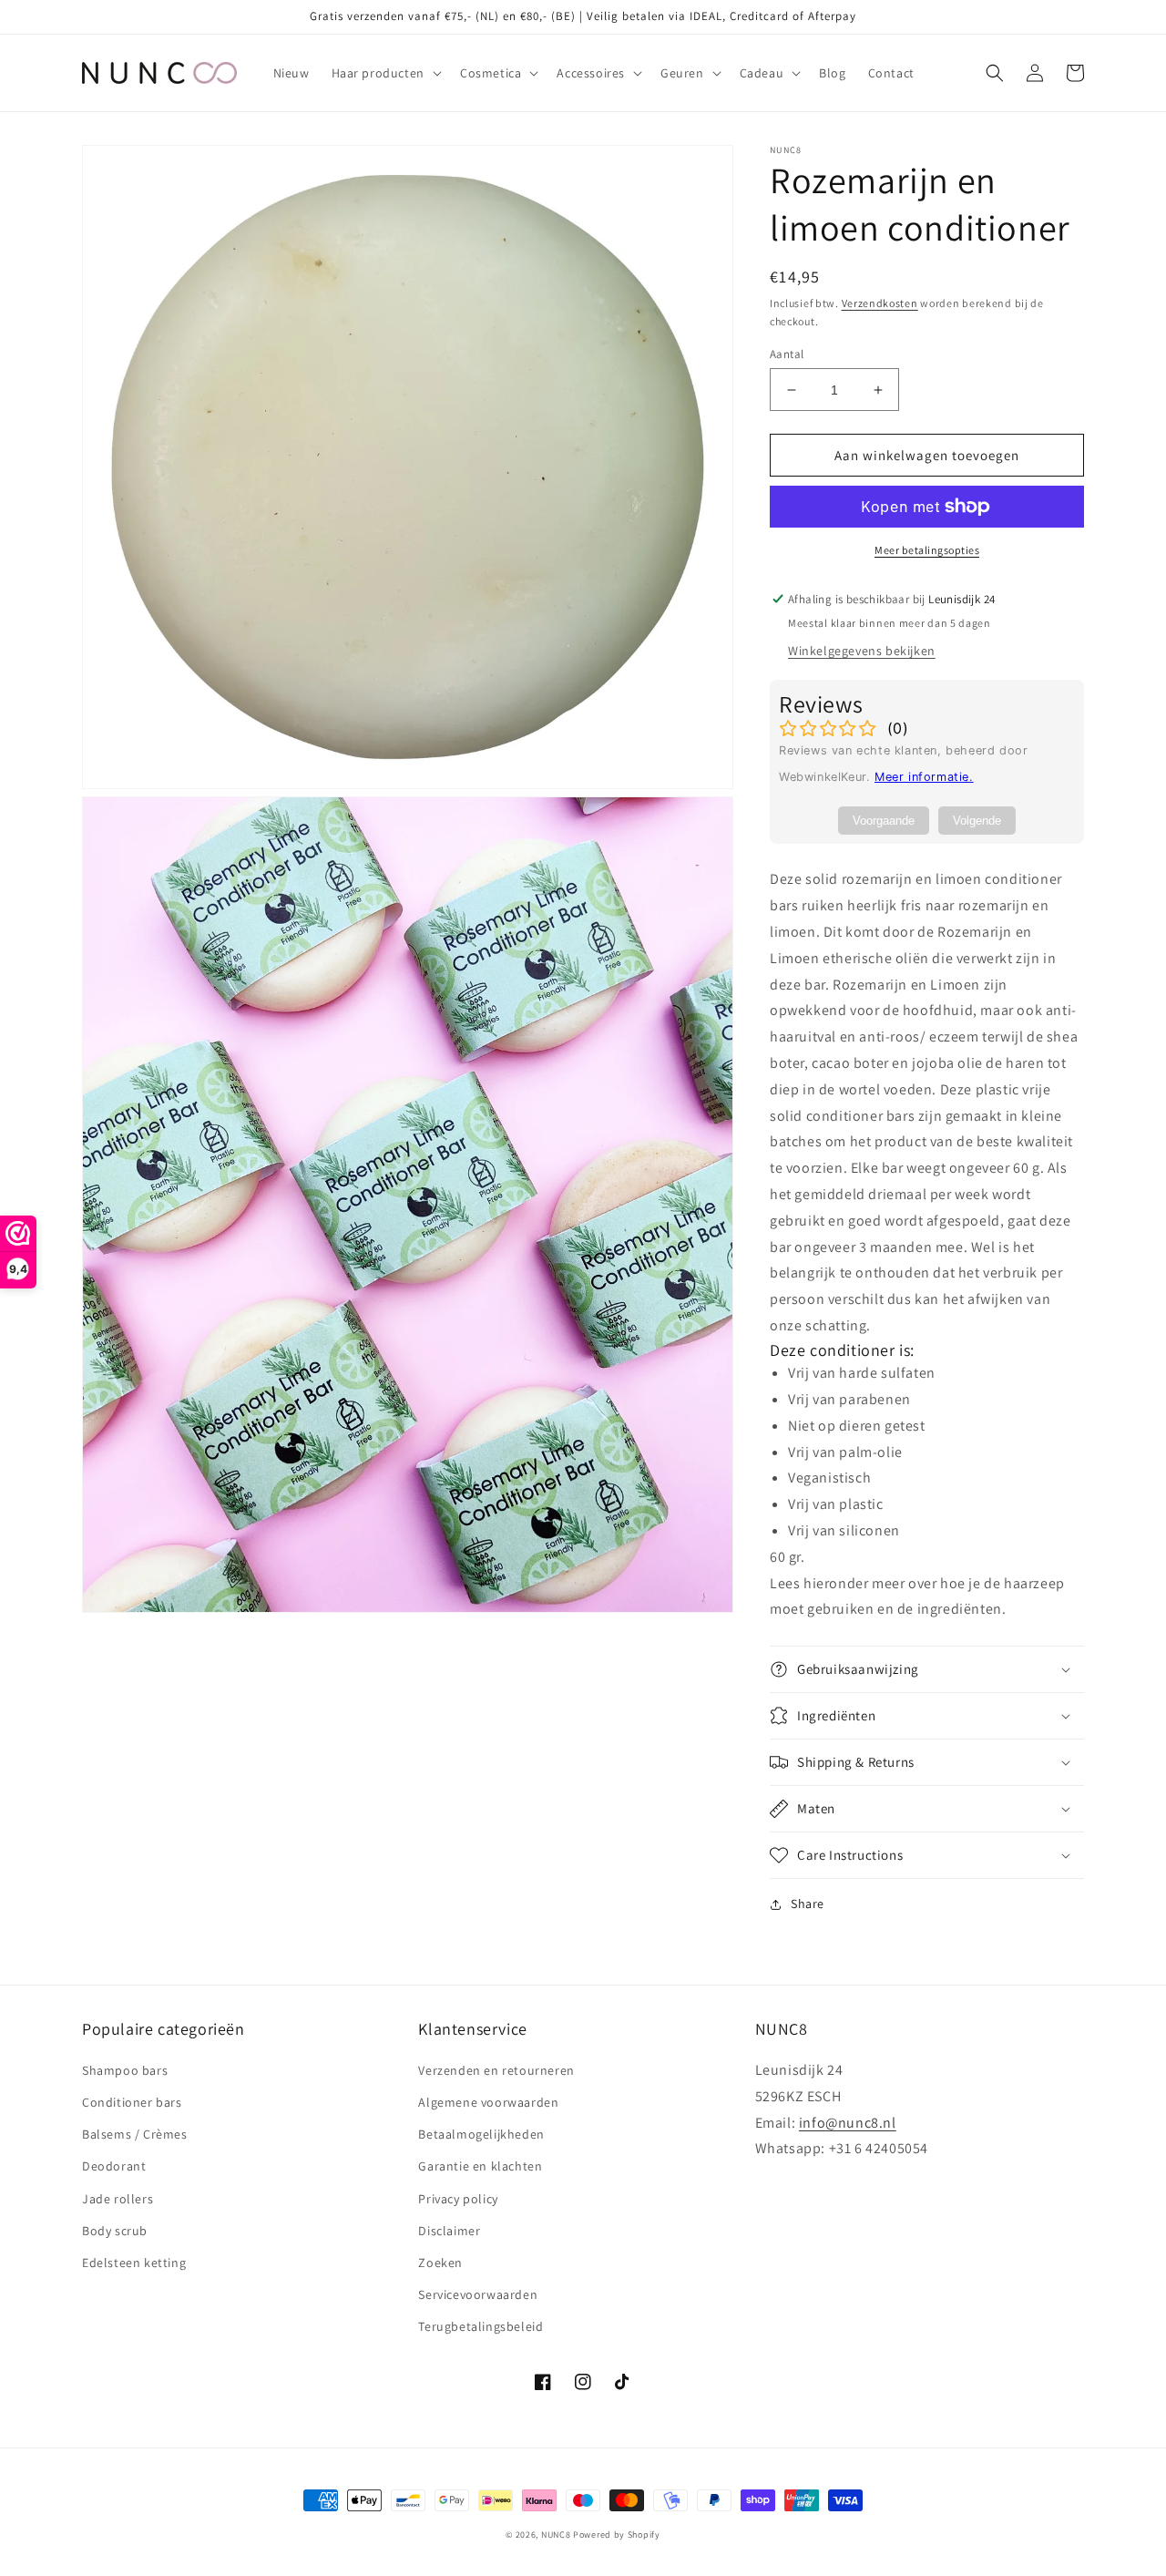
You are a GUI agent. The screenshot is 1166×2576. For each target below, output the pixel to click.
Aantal (787, 354)
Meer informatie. (924, 777)
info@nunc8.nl (848, 2123)
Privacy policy (458, 2199)
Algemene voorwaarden (488, 2102)
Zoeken (440, 2263)
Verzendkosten (880, 303)
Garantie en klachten (480, 2166)
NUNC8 (556, 2535)
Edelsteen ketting (134, 2263)
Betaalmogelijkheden (481, 2134)
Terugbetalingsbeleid (481, 2326)
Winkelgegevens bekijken (862, 651)
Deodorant (114, 2166)
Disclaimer (449, 2231)
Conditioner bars (132, 2102)
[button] (385, 73)
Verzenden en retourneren (496, 2070)
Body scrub (115, 2231)
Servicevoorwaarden (478, 2294)
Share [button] (808, 1904)
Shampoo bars (125, 2070)
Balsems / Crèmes (135, 2134)
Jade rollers (118, 2199)
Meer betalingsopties (927, 550)
